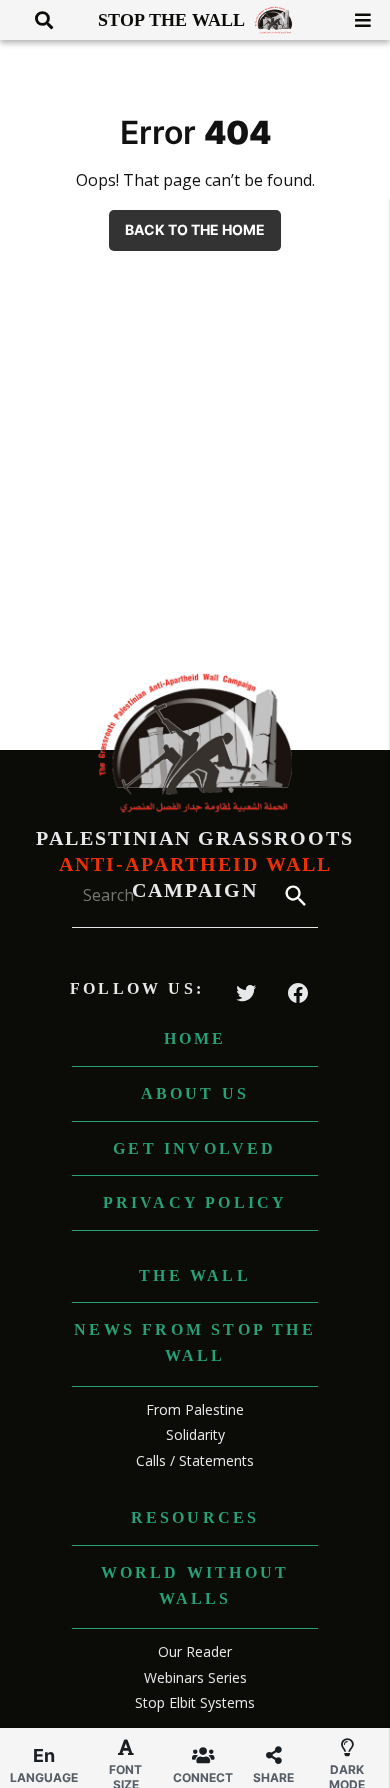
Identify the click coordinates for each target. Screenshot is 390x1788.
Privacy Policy (195, 1202)
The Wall (195, 1275)
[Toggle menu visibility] (355, 20)
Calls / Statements (195, 1460)
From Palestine (195, 1409)
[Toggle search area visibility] (36, 20)
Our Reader (195, 1651)
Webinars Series (195, 1677)
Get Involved (194, 1148)
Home (195, 1038)
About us (195, 1093)
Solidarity (195, 1434)
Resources (195, 1517)
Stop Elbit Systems (195, 1702)
